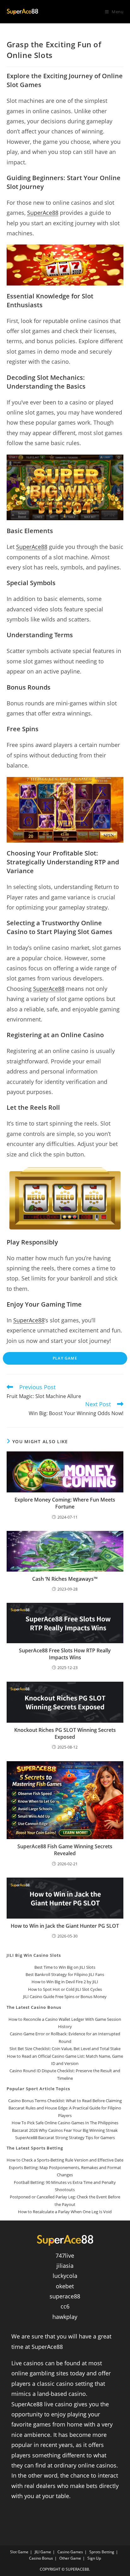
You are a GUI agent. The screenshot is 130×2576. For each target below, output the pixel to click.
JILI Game (43, 2552)
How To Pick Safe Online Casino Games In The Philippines (65, 2123)
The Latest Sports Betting (35, 2148)
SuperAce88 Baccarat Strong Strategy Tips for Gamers (65, 2138)
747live (65, 2255)
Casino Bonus (41, 2558)
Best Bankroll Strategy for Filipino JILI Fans (65, 1974)
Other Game (70, 2558)
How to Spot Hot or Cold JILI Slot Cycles (65, 1989)
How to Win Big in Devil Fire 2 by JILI (65, 1982)
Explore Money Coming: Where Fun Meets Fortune (65, 1503)
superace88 (65, 2296)
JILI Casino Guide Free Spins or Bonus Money (65, 1997)
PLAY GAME (65, 1358)
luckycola (65, 2276)
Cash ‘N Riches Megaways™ (65, 1579)
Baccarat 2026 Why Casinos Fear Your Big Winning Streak (65, 2130)
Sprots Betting (102, 2552)
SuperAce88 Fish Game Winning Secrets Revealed (65, 1850)
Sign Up (94, 2558)
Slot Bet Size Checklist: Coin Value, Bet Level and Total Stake (65, 2049)
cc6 (65, 2306)
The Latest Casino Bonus (34, 2007)
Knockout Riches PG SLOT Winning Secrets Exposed (65, 1733)
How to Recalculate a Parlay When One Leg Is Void (65, 2212)
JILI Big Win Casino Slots (34, 1955)
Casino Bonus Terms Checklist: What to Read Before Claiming (65, 2101)
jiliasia (65, 2266)
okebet (65, 2286)
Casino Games (70, 2552)
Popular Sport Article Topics (38, 2089)
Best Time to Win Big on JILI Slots (65, 1967)
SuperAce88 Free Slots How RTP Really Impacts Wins (65, 1654)
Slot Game (19, 2552)
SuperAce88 (43, 213)
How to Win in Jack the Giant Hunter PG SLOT (65, 1926)
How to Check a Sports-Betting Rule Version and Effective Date (65, 2160)
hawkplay (65, 2317)
